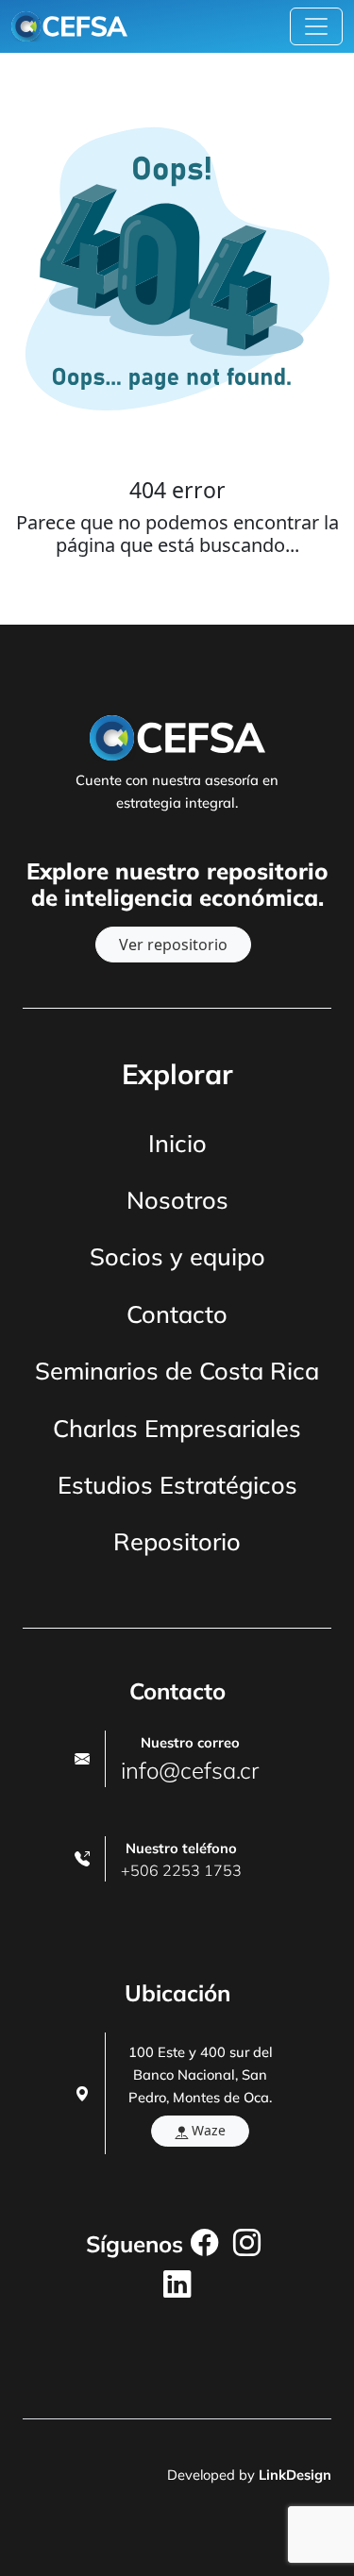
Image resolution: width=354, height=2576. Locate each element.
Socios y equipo (177, 1256)
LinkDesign (295, 2475)
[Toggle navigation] (316, 26)
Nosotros (177, 1200)
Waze (207, 2130)
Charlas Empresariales (177, 1428)
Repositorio (177, 1541)
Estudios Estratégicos (177, 1485)
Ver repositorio (173, 945)
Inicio (177, 1143)
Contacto (177, 1314)
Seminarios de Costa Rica (177, 1371)
